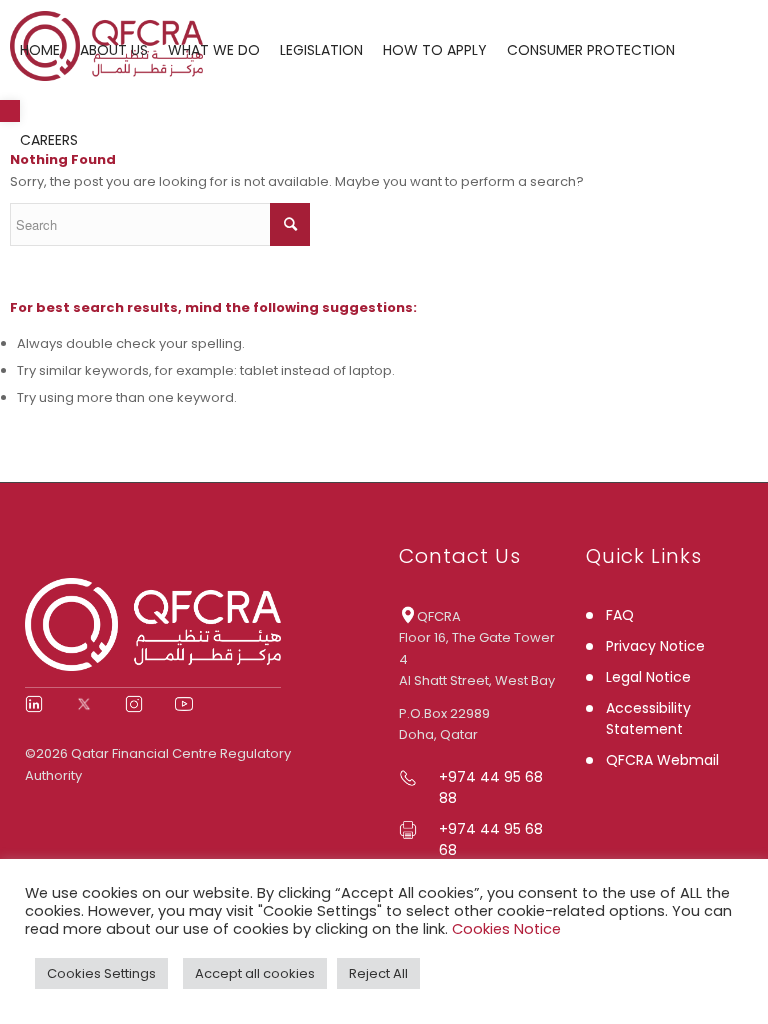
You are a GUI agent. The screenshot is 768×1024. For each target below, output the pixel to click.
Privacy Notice (655, 646)
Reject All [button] (378, 973)
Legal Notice (648, 677)
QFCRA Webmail (662, 760)
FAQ (620, 615)
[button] (10, 111)
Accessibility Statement (648, 718)
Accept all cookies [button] (255, 973)
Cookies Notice (506, 929)
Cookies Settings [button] (101, 973)
